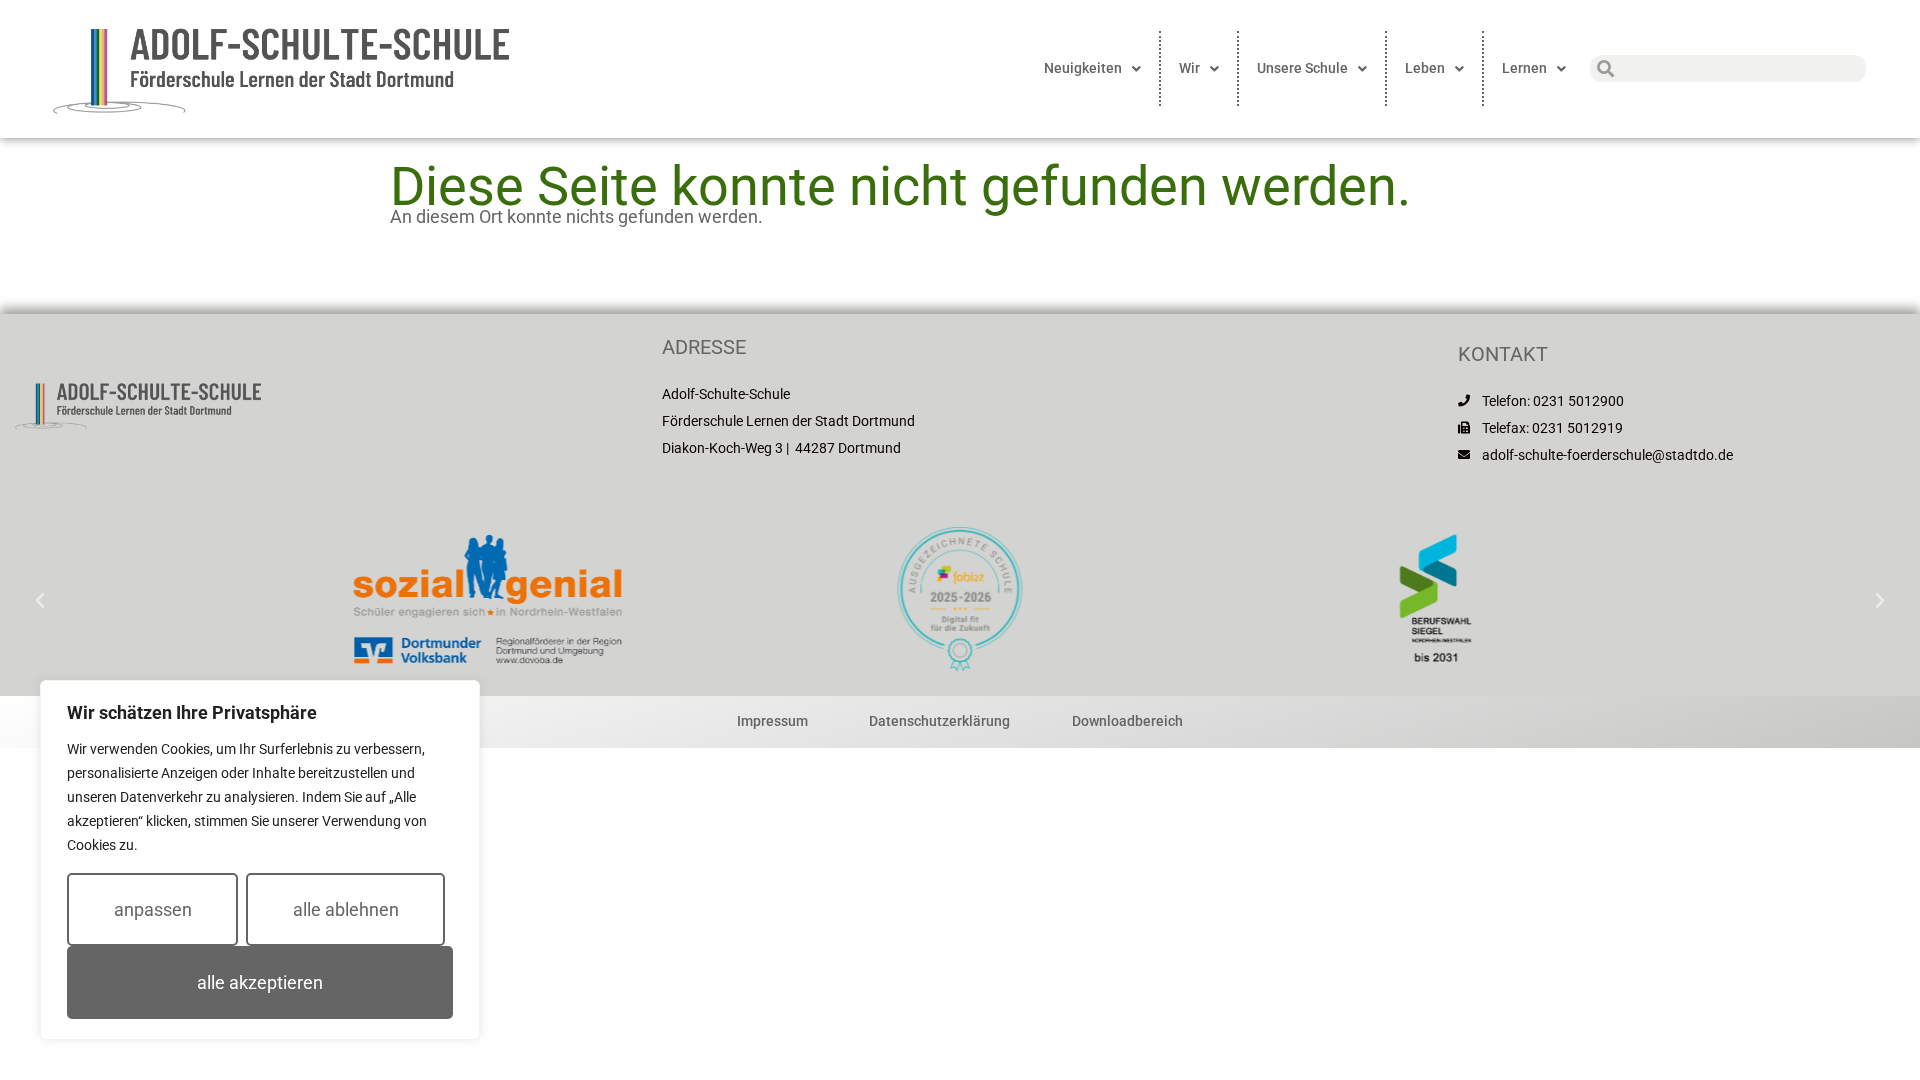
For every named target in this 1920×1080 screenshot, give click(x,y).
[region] (260, 860)
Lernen (1524, 68)
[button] (40, 601)
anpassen (153, 909)
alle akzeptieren (260, 982)
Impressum (772, 721)
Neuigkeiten (1083, 68)
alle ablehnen (346, 909)
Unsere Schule (1302, 68)
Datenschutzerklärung (939, 721)
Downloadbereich (1127, 721)
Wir (1189, 68)
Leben (1425, 68)
